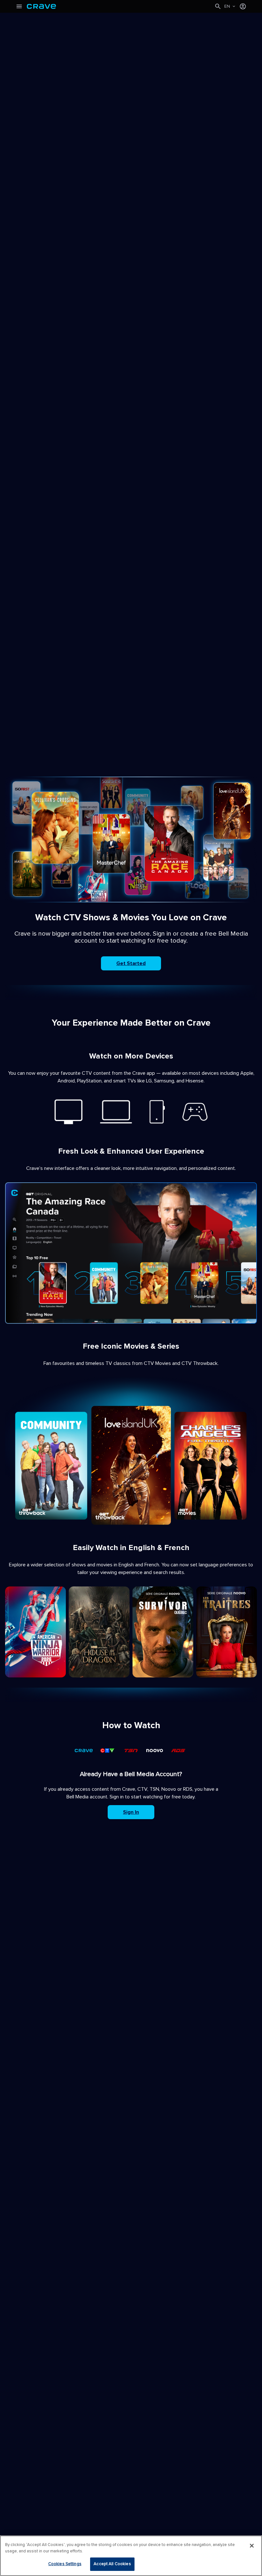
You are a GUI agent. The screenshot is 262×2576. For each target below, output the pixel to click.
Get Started (131, 963)
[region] (131, 2556)
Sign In (131, 1812)
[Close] (252, 2546)
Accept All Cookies (112, 2564)
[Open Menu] (19, 6)
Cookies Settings (65, 2564)
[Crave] (120, 6)
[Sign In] (243, 6)
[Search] (218, 6)
